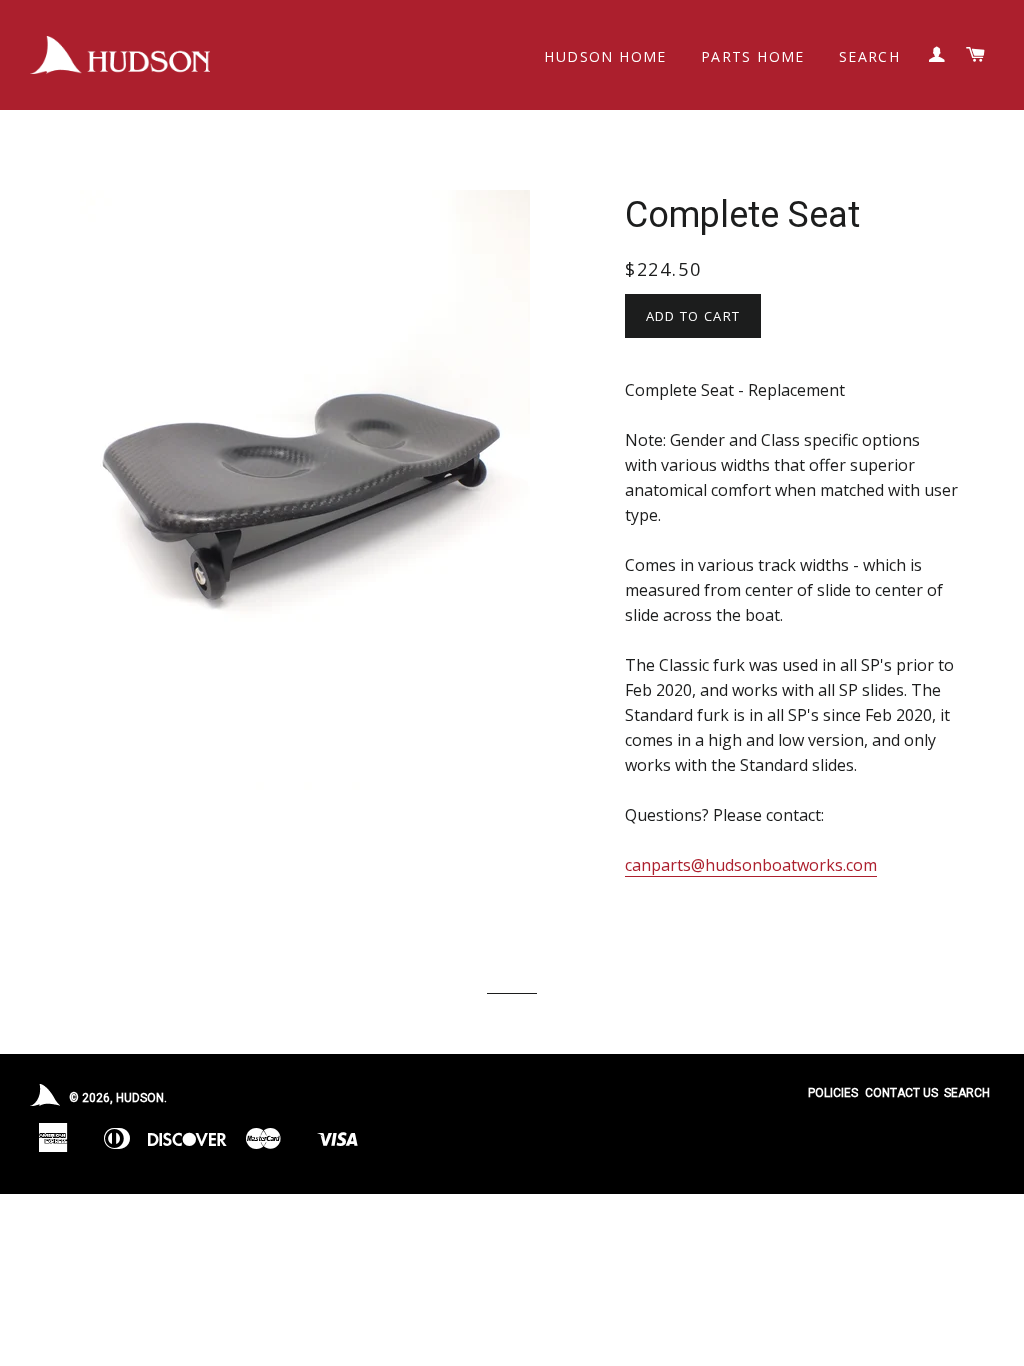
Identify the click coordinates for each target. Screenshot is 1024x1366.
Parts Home (753, 56)
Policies (833, 1093)
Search (869, 56)
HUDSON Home (605, 56)
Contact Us (901, 1093)
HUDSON (140, 1098)
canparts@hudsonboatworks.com (751, 865)
